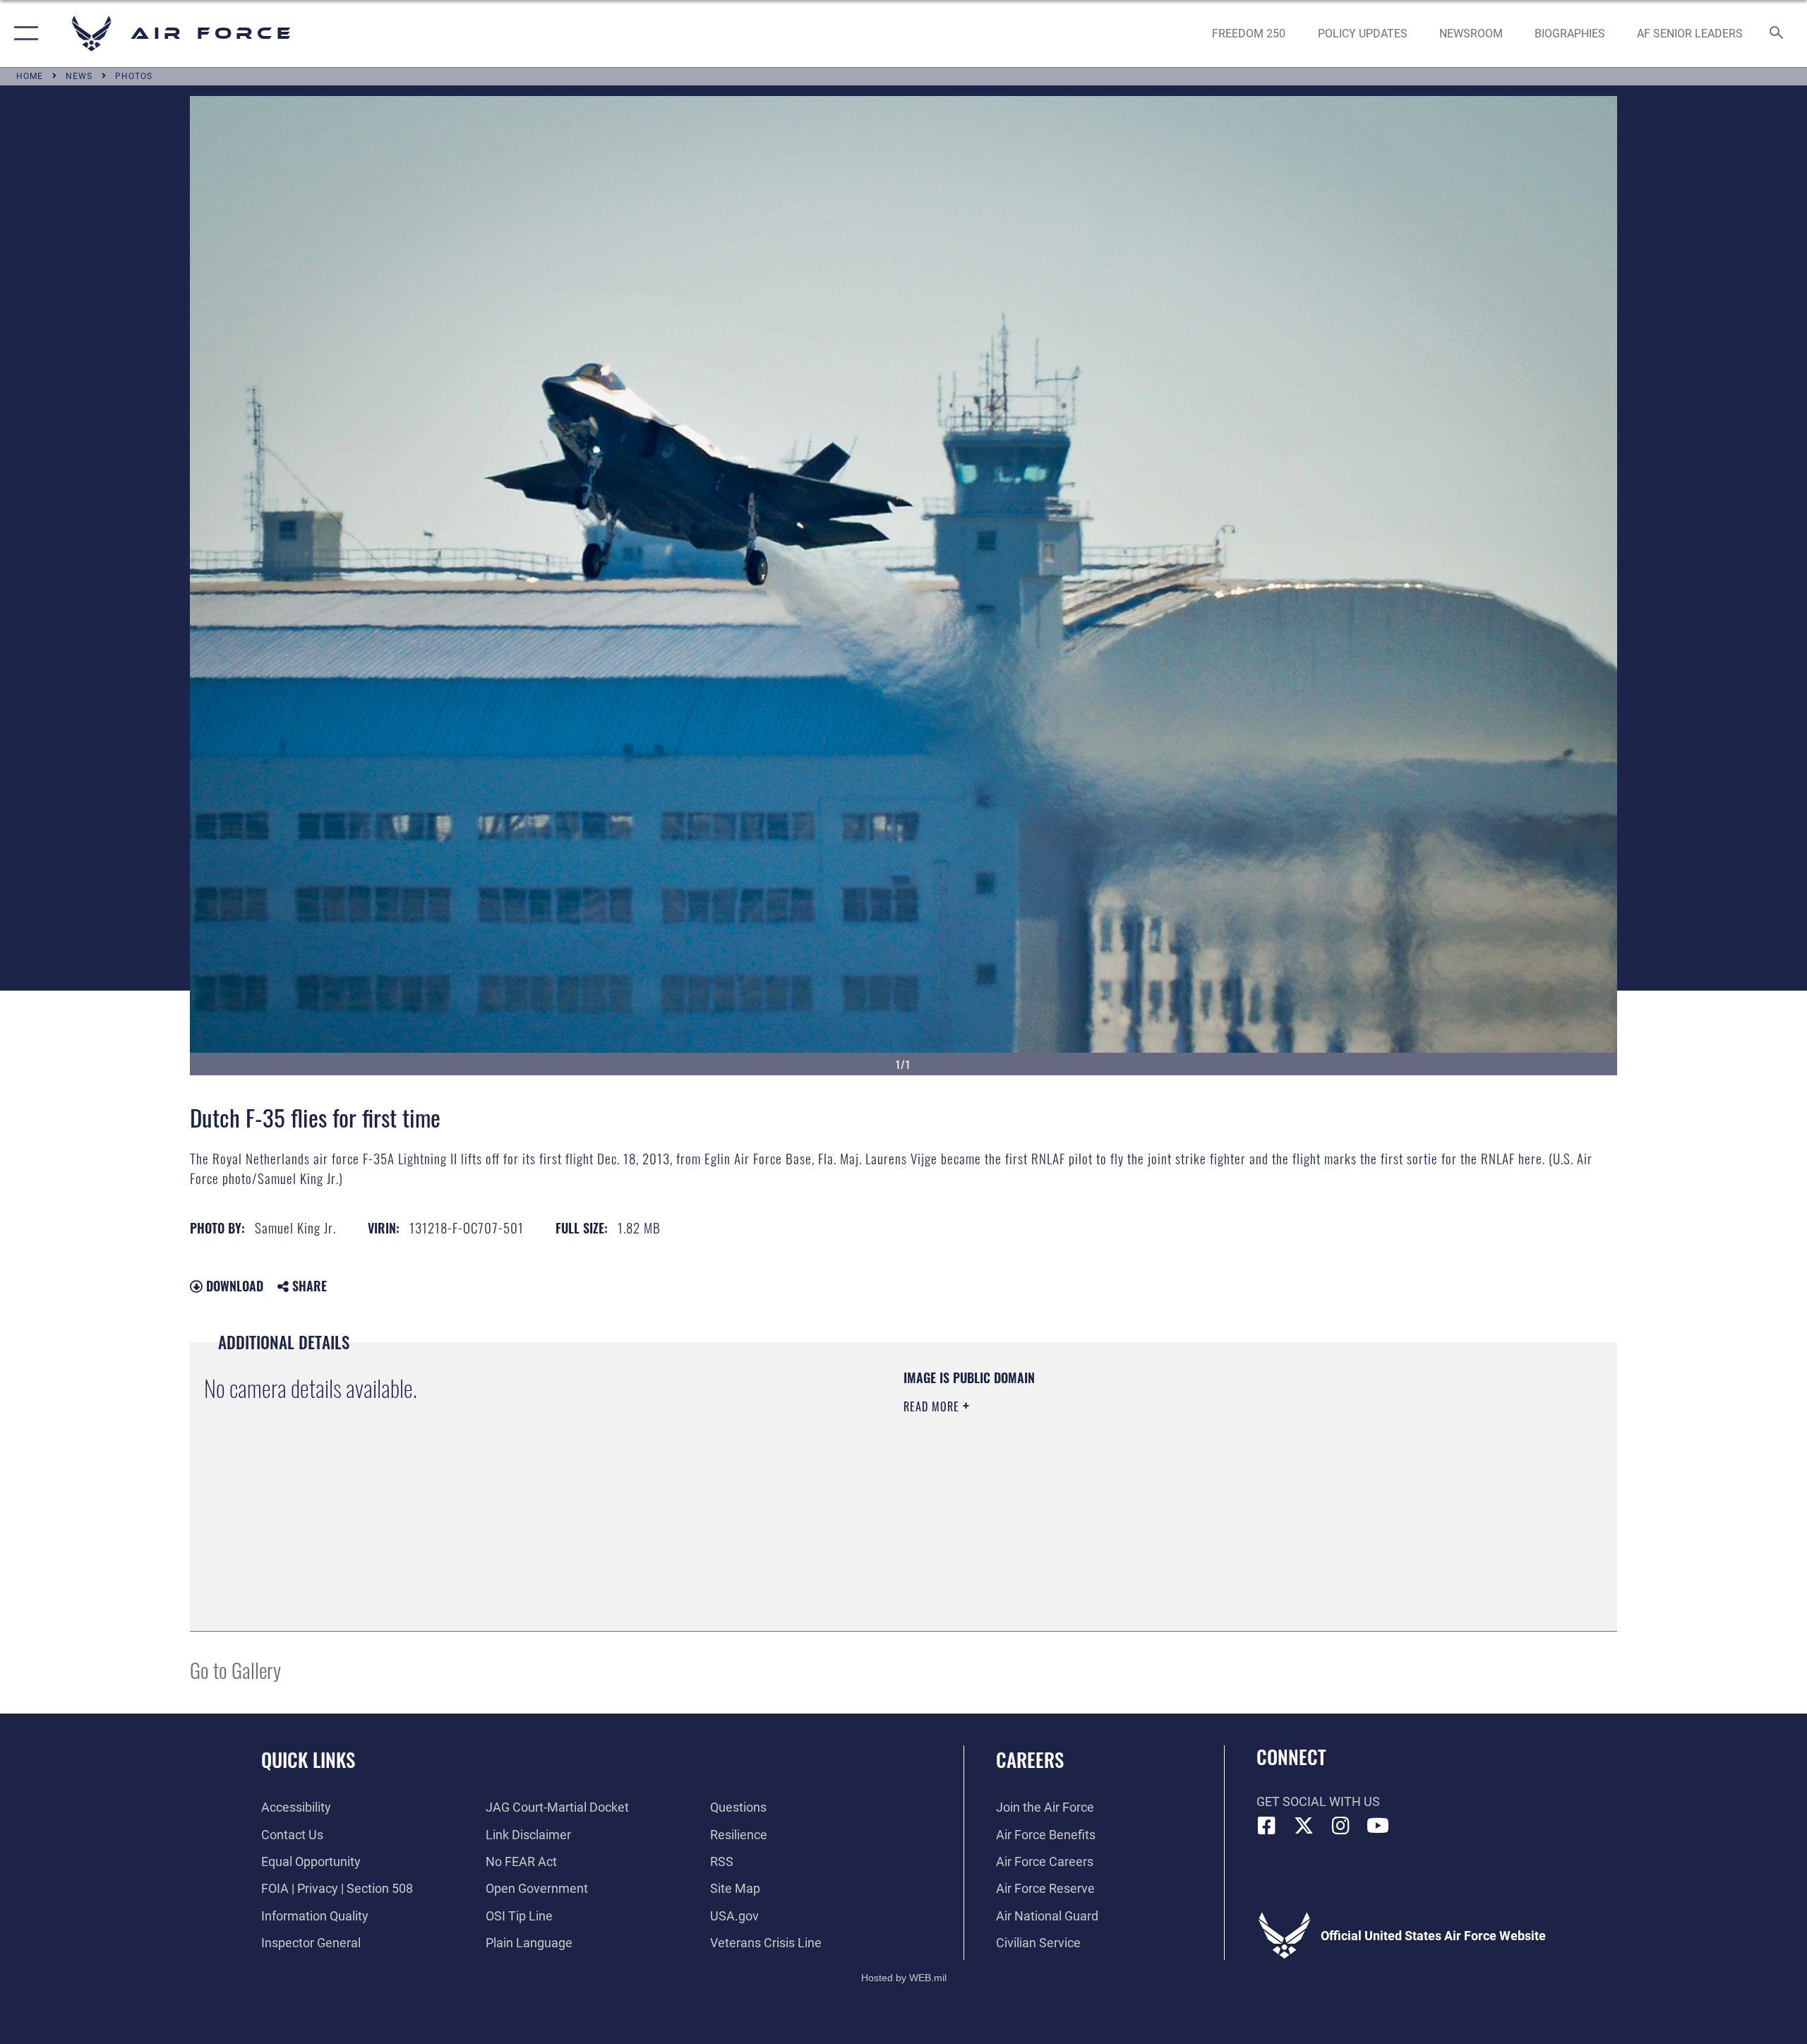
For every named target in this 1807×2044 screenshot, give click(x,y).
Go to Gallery (235, 1669)
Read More (933, 1406)
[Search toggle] (1777, 34)
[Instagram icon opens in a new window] (1341, 1826)
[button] (23, 34)
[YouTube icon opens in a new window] (1378, 1826)
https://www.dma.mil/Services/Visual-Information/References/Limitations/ (1069, 1476)
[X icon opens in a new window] (1304, 1826)
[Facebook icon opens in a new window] (1267, 1826)
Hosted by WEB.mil (904, 1978)
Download (233, 1286)
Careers (1030, 1759)
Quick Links (308, 1759)
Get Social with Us (1318, 1801)
